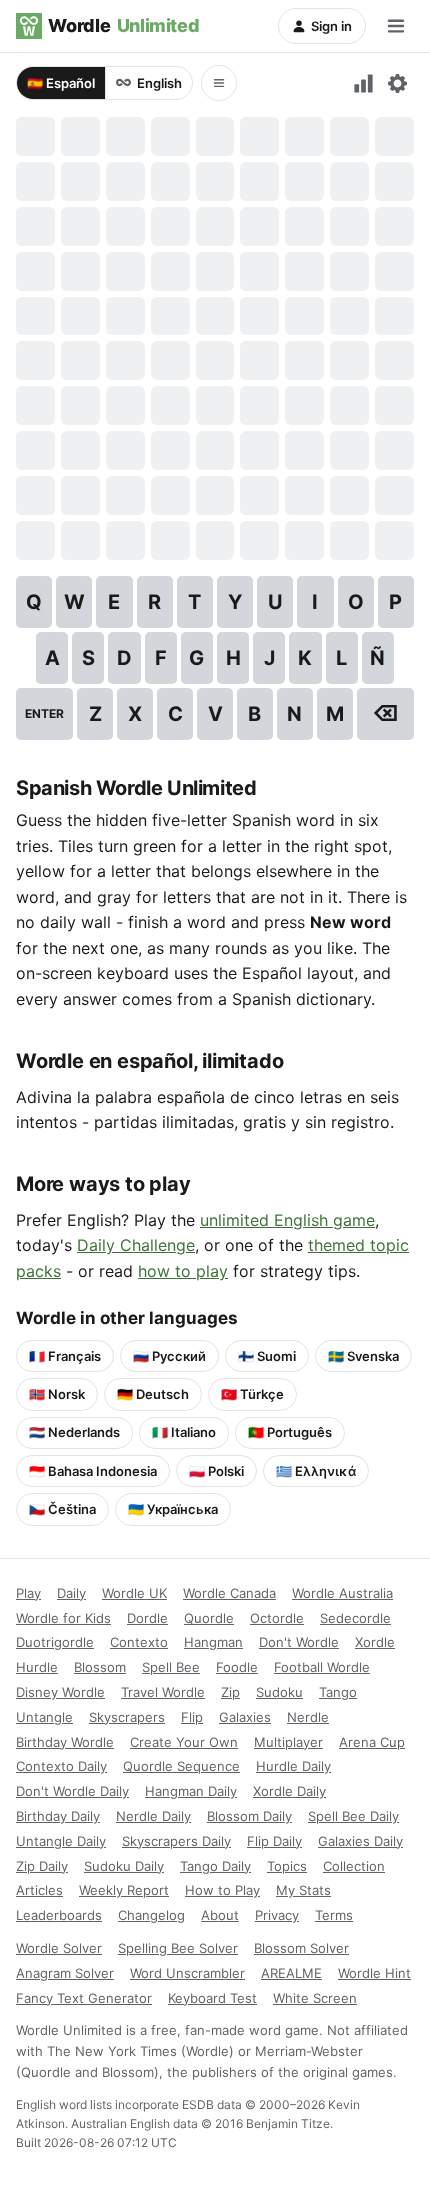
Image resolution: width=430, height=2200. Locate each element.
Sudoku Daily (124, 1866)
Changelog (151, 1915)
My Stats (303, 1890)
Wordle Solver (59, 1948)
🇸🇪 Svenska (363, 1356)
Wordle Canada (229, 1593)
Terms (334, 1915)
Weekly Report (124, 1890)
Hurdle (37, 1667)
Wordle (123, 25)
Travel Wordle (163, 1692)
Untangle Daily (61, 1841)
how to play (183, 1271)
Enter (44, 713)
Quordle (209, 1618)
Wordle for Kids (63, 1618)
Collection (354, 1866)
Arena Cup (372, 1742)
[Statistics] (364, 83)
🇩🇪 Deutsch (153, 1394)
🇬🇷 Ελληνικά (316, 1471)
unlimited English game (287, 1220)
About (220, 1915)
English (159, 83)
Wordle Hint (374, 1973)
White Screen (315, 1998)
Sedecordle (355, 1618)
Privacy (277, 1915)
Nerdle (308, 1717)
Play (28, 1593)
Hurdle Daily (293, 1766)
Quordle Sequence (181, 1766)
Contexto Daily (61, 1766)
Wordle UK (134, 1593)
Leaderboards (59, 1915)
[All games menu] (219, 83)
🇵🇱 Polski (216, 1471)
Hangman (213, 1642)
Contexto (139, 1642)
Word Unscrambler (187, 1973)
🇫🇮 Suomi (267, 1356)
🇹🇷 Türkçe (252, 1394)
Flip (192, 1717)
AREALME (291, 1973)
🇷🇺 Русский (169, 1356)
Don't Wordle (299, 1642)
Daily (71, 1593)
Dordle (147, 1618)
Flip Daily (274, 1841)
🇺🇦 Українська (173, 1509)
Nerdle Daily (153, 1816)
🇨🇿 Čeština (62, 1509)
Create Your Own (184, 1742)
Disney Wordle (60, 1692)
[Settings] (397, 83)
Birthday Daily (58, 1816)
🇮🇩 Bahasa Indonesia (93, 1471)
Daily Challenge (136, 1245)
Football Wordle (322, 1667)
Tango (338, 1692)
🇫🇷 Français (65, 1356)
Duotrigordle (55, 1642)
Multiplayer (288, 1742)
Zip (230, 1692)
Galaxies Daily (360, 1841)
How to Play (222, 1890)
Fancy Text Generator (84, 1998)
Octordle (277, 1618)
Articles (39, 1890)
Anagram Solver (65, 1973)
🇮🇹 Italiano (184, 1432)
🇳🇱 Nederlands (74, 1432)
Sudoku (279, 1692)
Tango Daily (215, 1866)
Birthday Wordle (65, 1742)
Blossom (100, 1667)
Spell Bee (171, 1667)
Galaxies (245, 1717)
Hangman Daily (191, 1791)
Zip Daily (42, 1866)
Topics (287, 1866)
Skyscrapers (127, 1717)
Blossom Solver (301, 1948)
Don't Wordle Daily (72, 1791)
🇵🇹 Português (290, 1432)
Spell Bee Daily (353, 1816)
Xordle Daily (289, 1791)
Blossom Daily (249, 1816)
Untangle (44, 1717)
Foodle (237, 1667)
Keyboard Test (212, 1998)
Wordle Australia (342, 1593)
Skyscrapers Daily (176, 1841)
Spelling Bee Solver (178, 1948)
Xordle (375, 1642)
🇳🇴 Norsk (57, 1394)
